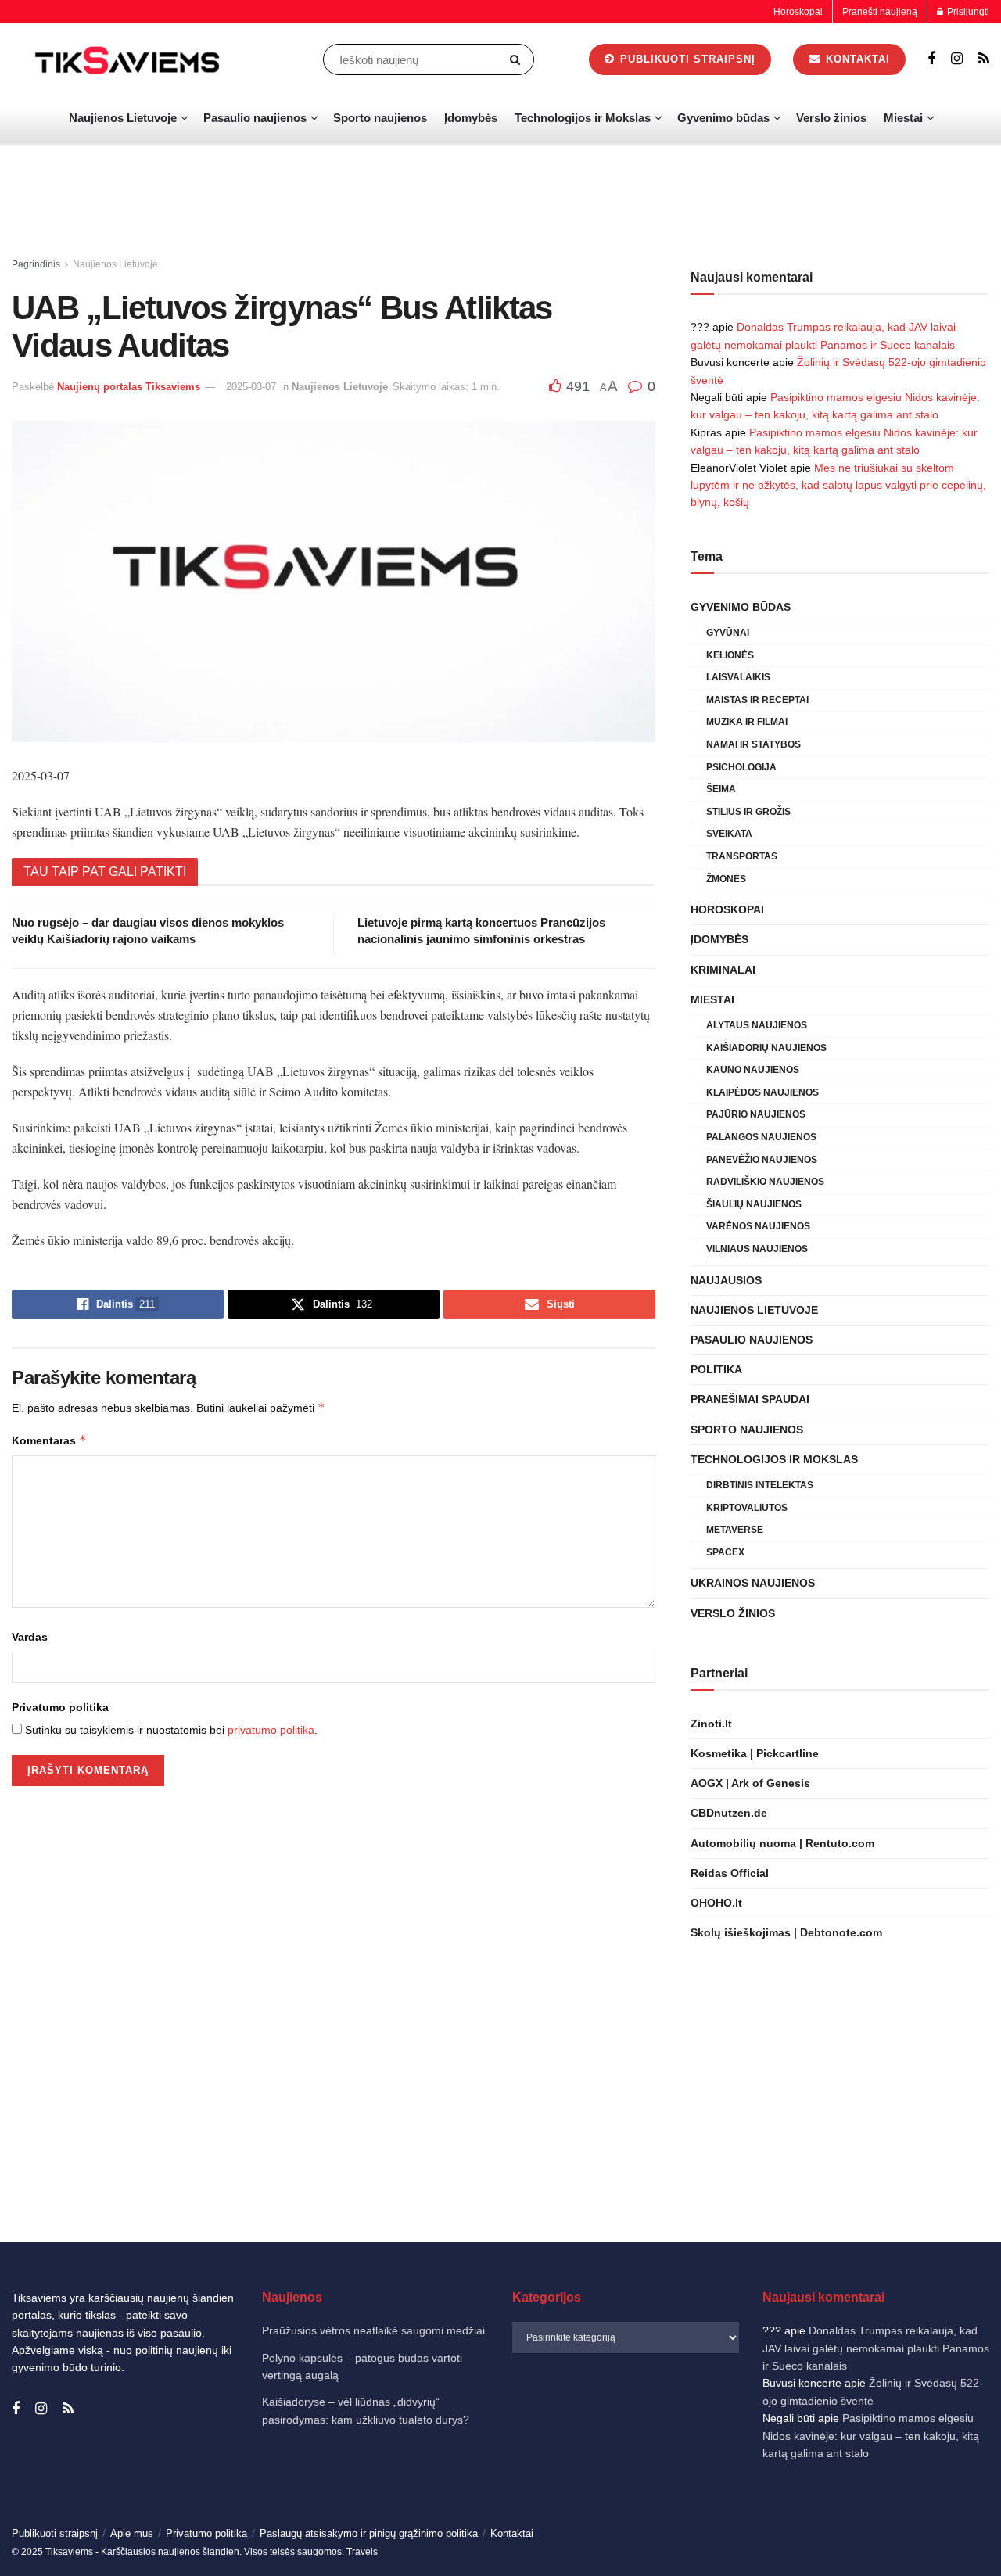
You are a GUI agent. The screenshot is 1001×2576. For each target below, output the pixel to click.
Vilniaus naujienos (757, 1249)
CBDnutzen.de (729, 1813)
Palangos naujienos (761, 1137)
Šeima (721, 789)
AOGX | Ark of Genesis (750, 1783)
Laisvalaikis (738, 677)
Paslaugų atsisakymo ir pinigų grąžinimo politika (369, 2533)
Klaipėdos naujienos (762, 1092)
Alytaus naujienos (757, 1025)
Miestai (903, 118)
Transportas (742, 856)
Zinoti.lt (711, 1724)
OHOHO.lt (716, 1903)
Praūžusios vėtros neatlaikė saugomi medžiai (373, 2330)
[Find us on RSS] (984, 59)
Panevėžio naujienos (762, 1160)
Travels (362, 2552)
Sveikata (729, 834)
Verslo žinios (831, 118)
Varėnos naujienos (758, 1226)
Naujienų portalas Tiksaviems (129, 387)
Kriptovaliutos (747, 1508)
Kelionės (730, 655)
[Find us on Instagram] (957, 59)
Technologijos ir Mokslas (583, 118)
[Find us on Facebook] (931, 59)
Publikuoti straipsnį (686, 59)
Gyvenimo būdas (723, 118)
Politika (716, 1369)
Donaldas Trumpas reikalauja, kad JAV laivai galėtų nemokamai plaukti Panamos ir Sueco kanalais (876, 2348)
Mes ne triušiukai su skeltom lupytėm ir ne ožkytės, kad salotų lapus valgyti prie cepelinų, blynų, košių (838, 485)
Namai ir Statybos (753, 744)
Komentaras (49, 1440)
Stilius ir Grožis (748, 812)
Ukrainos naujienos (753, 1583)
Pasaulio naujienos (255, 118)
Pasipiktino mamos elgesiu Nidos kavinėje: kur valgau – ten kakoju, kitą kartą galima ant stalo (871, 2436)
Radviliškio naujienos (765, 1182)
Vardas (30, 1637)
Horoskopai (798, 12)
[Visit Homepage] (129, 59)
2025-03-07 (251, 387)
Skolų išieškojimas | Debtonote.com (786, 1932)
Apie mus (132, 2533)
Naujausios (726, 1280)
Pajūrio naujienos (756, 1114)
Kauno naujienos (753, 1070)
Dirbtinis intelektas (760, 1485)
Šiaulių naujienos (754, 1204)
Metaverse (735, 1530)
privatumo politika (271, 1730)
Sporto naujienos (380, 118)
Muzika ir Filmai (747, 722)
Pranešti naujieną (880, 12)
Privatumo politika (60, 1707)
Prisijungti (967, 12)
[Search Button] (518, 59)
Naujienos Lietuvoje (123, 118)
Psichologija (741, 767)
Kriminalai (723, 970)
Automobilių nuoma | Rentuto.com (782, 1843)
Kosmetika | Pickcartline (755, 1753)
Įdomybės (471, 118)
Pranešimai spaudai (750, 1399)
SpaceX (725, 1552)
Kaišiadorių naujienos (766, 1048)
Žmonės (726, 879)
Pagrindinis (36, 264)
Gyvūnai (728, 633)
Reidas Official (730, 1873)
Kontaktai (856, 59)
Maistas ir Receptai (757, 700)
